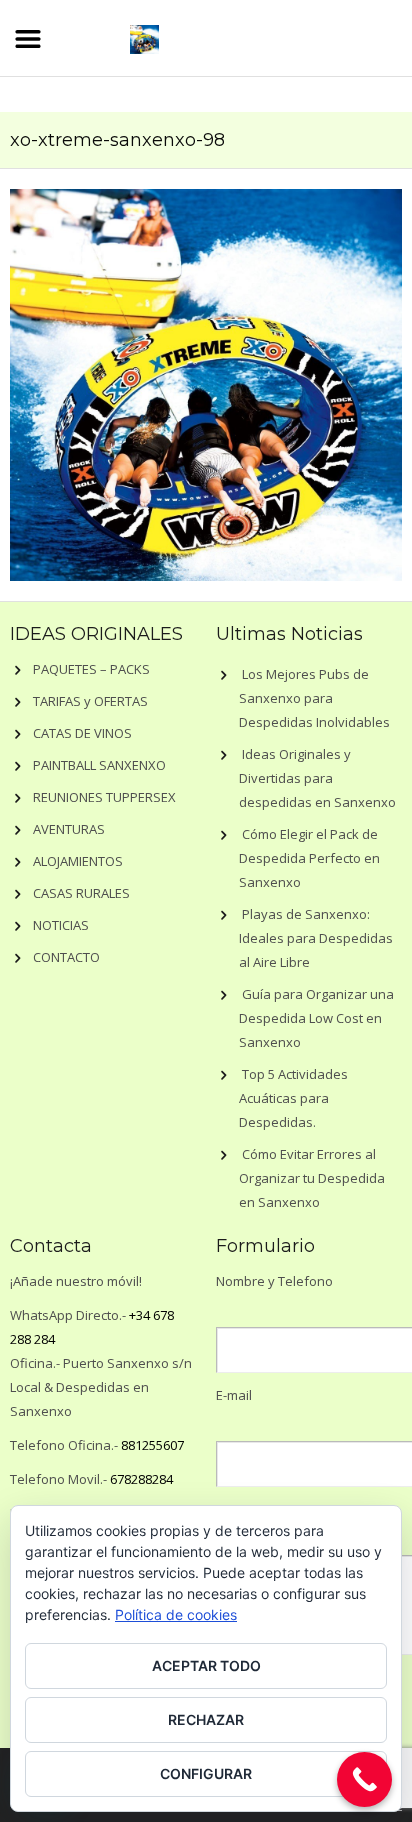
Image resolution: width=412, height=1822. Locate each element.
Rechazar (206, 1719)
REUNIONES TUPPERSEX (104, 797)
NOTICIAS (61, 925)
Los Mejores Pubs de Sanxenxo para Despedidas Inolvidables (314, 698)
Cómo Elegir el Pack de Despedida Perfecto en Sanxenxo (309, 858)
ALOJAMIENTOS (78, 861)
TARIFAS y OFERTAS (90, 701)
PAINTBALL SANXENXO (99, 765)
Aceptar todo (206, 1665)
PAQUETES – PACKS (91, 669)
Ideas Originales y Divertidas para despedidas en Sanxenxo (317, 778)
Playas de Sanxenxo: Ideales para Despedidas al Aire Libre (316, 938)
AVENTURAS (69, 829)
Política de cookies (176, 1614)
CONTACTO (66, 957)
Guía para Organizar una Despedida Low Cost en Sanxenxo (316, 1018)
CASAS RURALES (81, 893)
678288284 (141, 1479)
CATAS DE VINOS (82, 733)
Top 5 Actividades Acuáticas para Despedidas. (293, 1098)
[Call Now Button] (364, 1779)
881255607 (152, 1445)
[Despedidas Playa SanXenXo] (144, 36)
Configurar (206, 1773)
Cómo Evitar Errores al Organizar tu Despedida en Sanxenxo (312, 1178)
